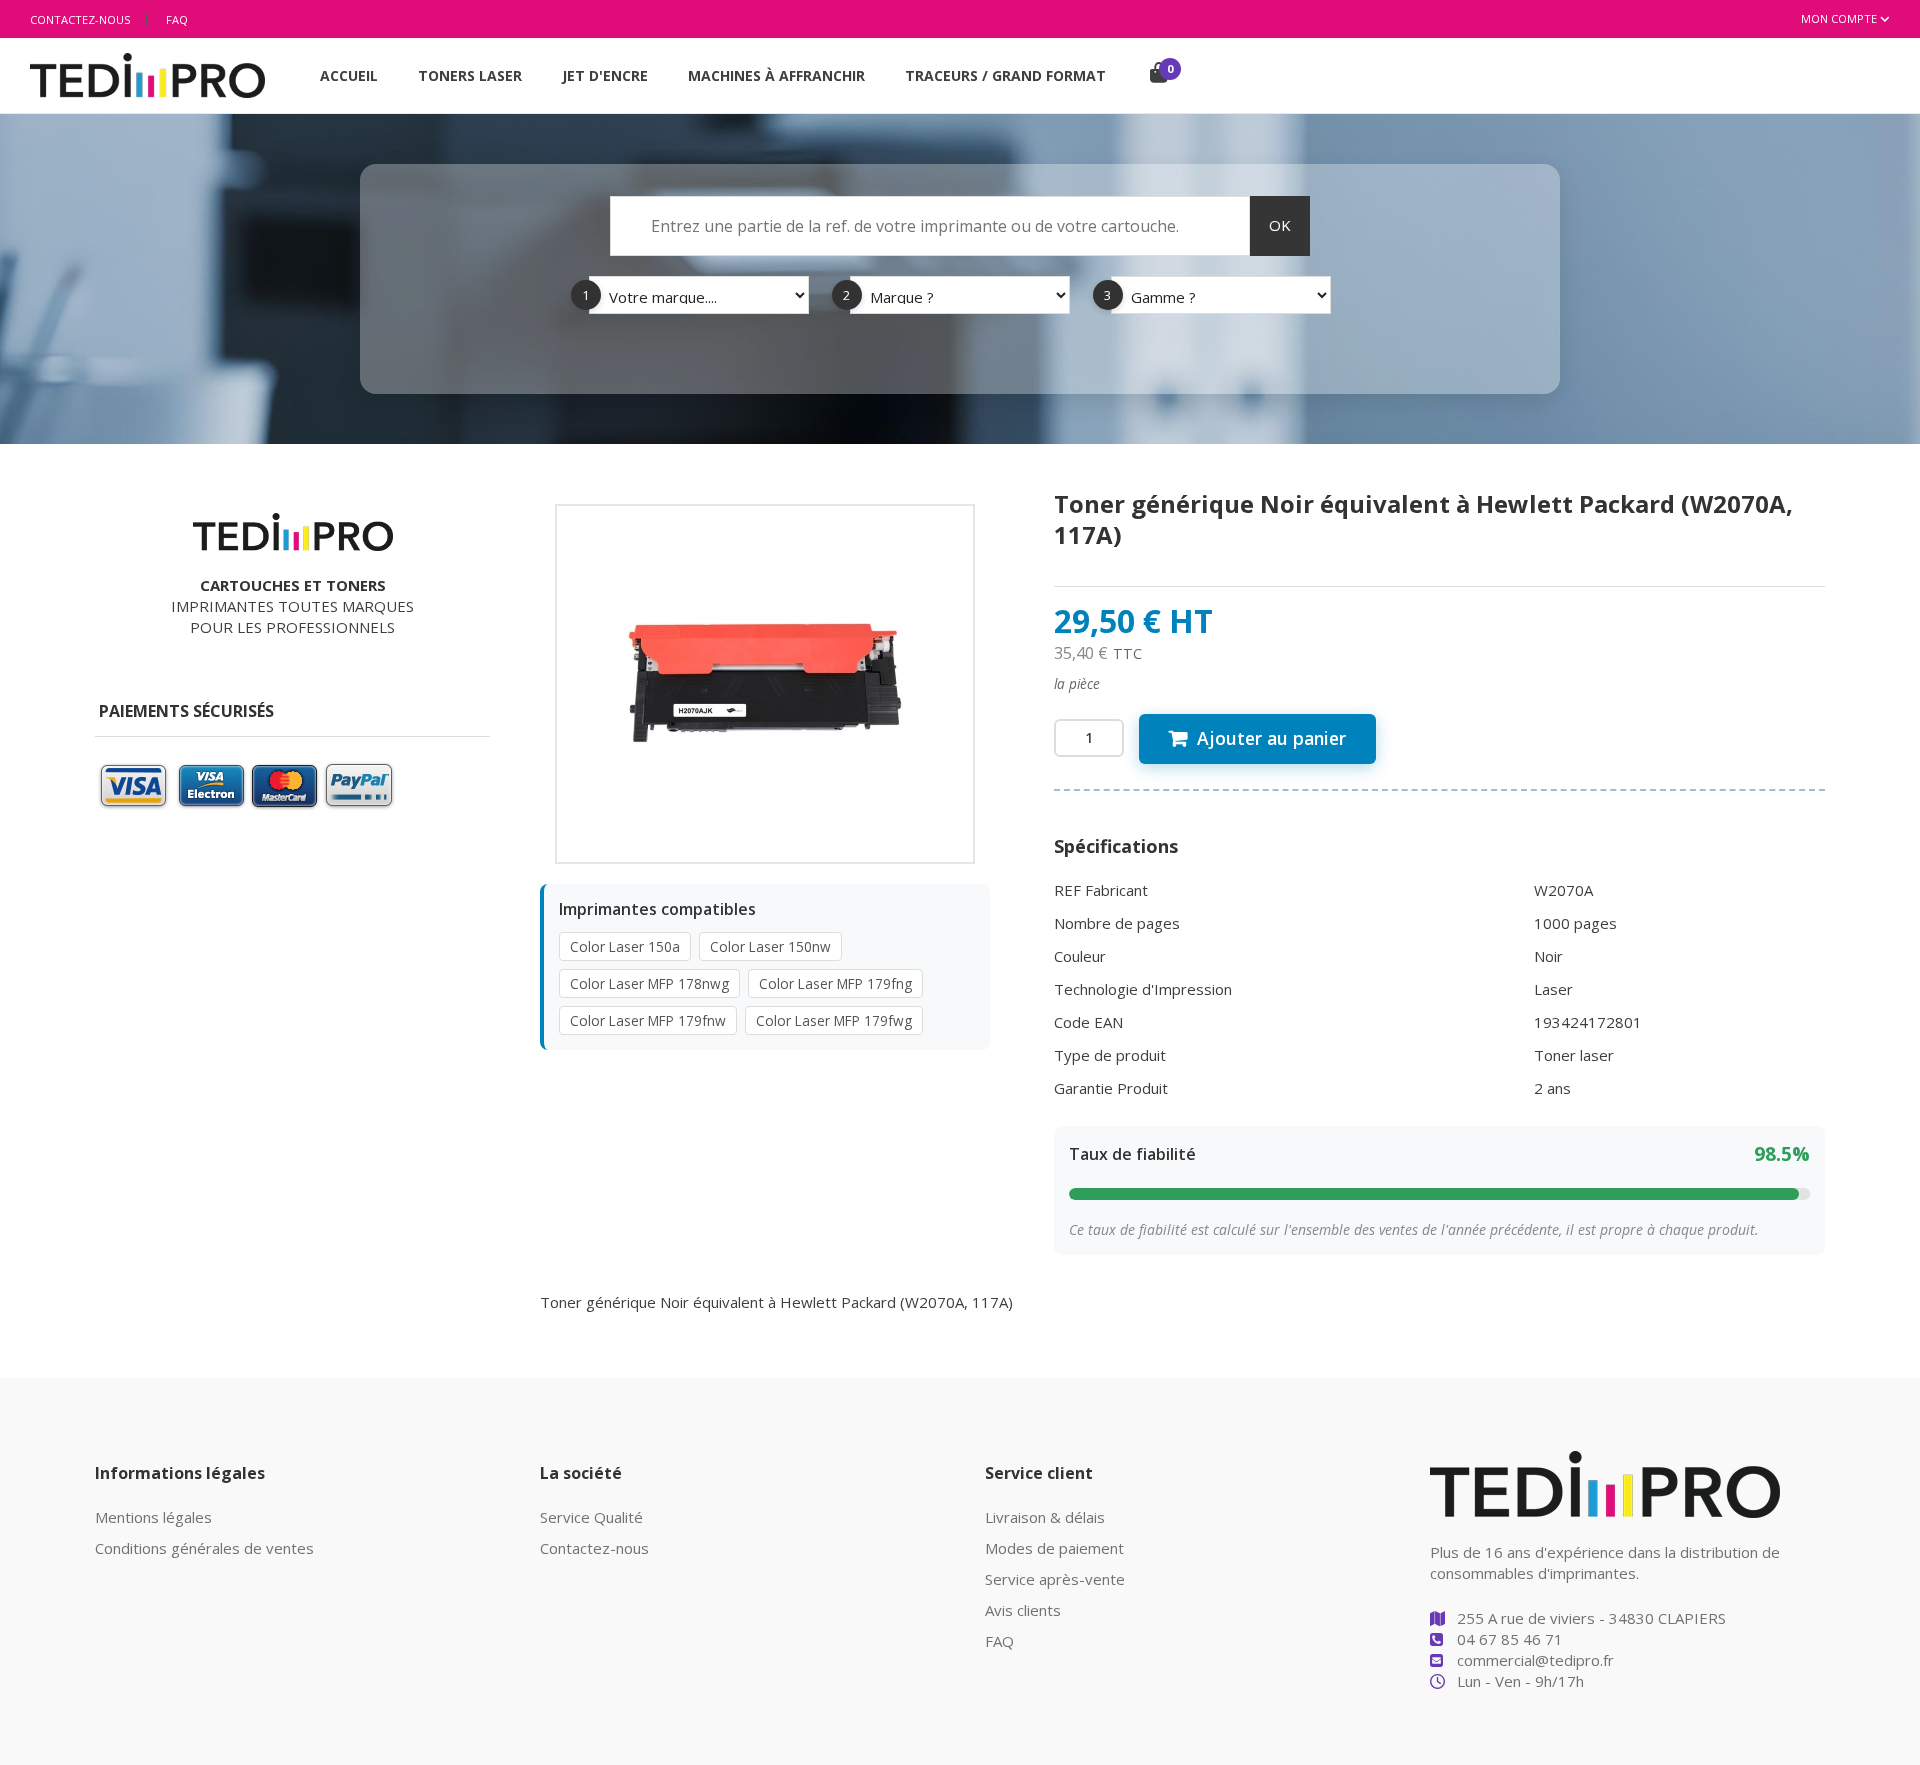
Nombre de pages (1117, 923)
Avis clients (1023, 1610)
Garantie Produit (1111, 1088)
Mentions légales (153, 1517)
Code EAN (1088, 1022)
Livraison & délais (1045, 1517)
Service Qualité (591, 1517)
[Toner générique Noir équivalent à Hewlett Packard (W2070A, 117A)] (765, 674)
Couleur (1080, 956)
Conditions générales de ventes (204, 1548)
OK (1280, 225)
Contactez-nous (80, 19)
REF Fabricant (1101, 890)
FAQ (177, 19)
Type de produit (1110, 1055)
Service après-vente (1055, 1579)
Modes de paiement (1054, 1548)
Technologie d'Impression (1143, 989)
